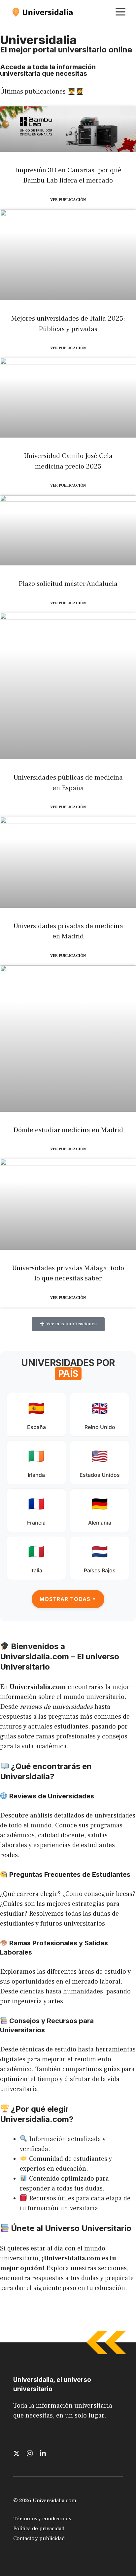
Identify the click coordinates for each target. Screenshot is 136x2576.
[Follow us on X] (17, 2453)
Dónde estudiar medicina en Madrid (68, 1130)
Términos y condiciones (42, 2519)
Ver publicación (68, 200)
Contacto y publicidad (39, 2538)
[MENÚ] (120, 12)
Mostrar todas (68, 1599)
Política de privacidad (39, 2529)
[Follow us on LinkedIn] (43, 2453)
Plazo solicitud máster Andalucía (68, 584)
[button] (68, 1324)
